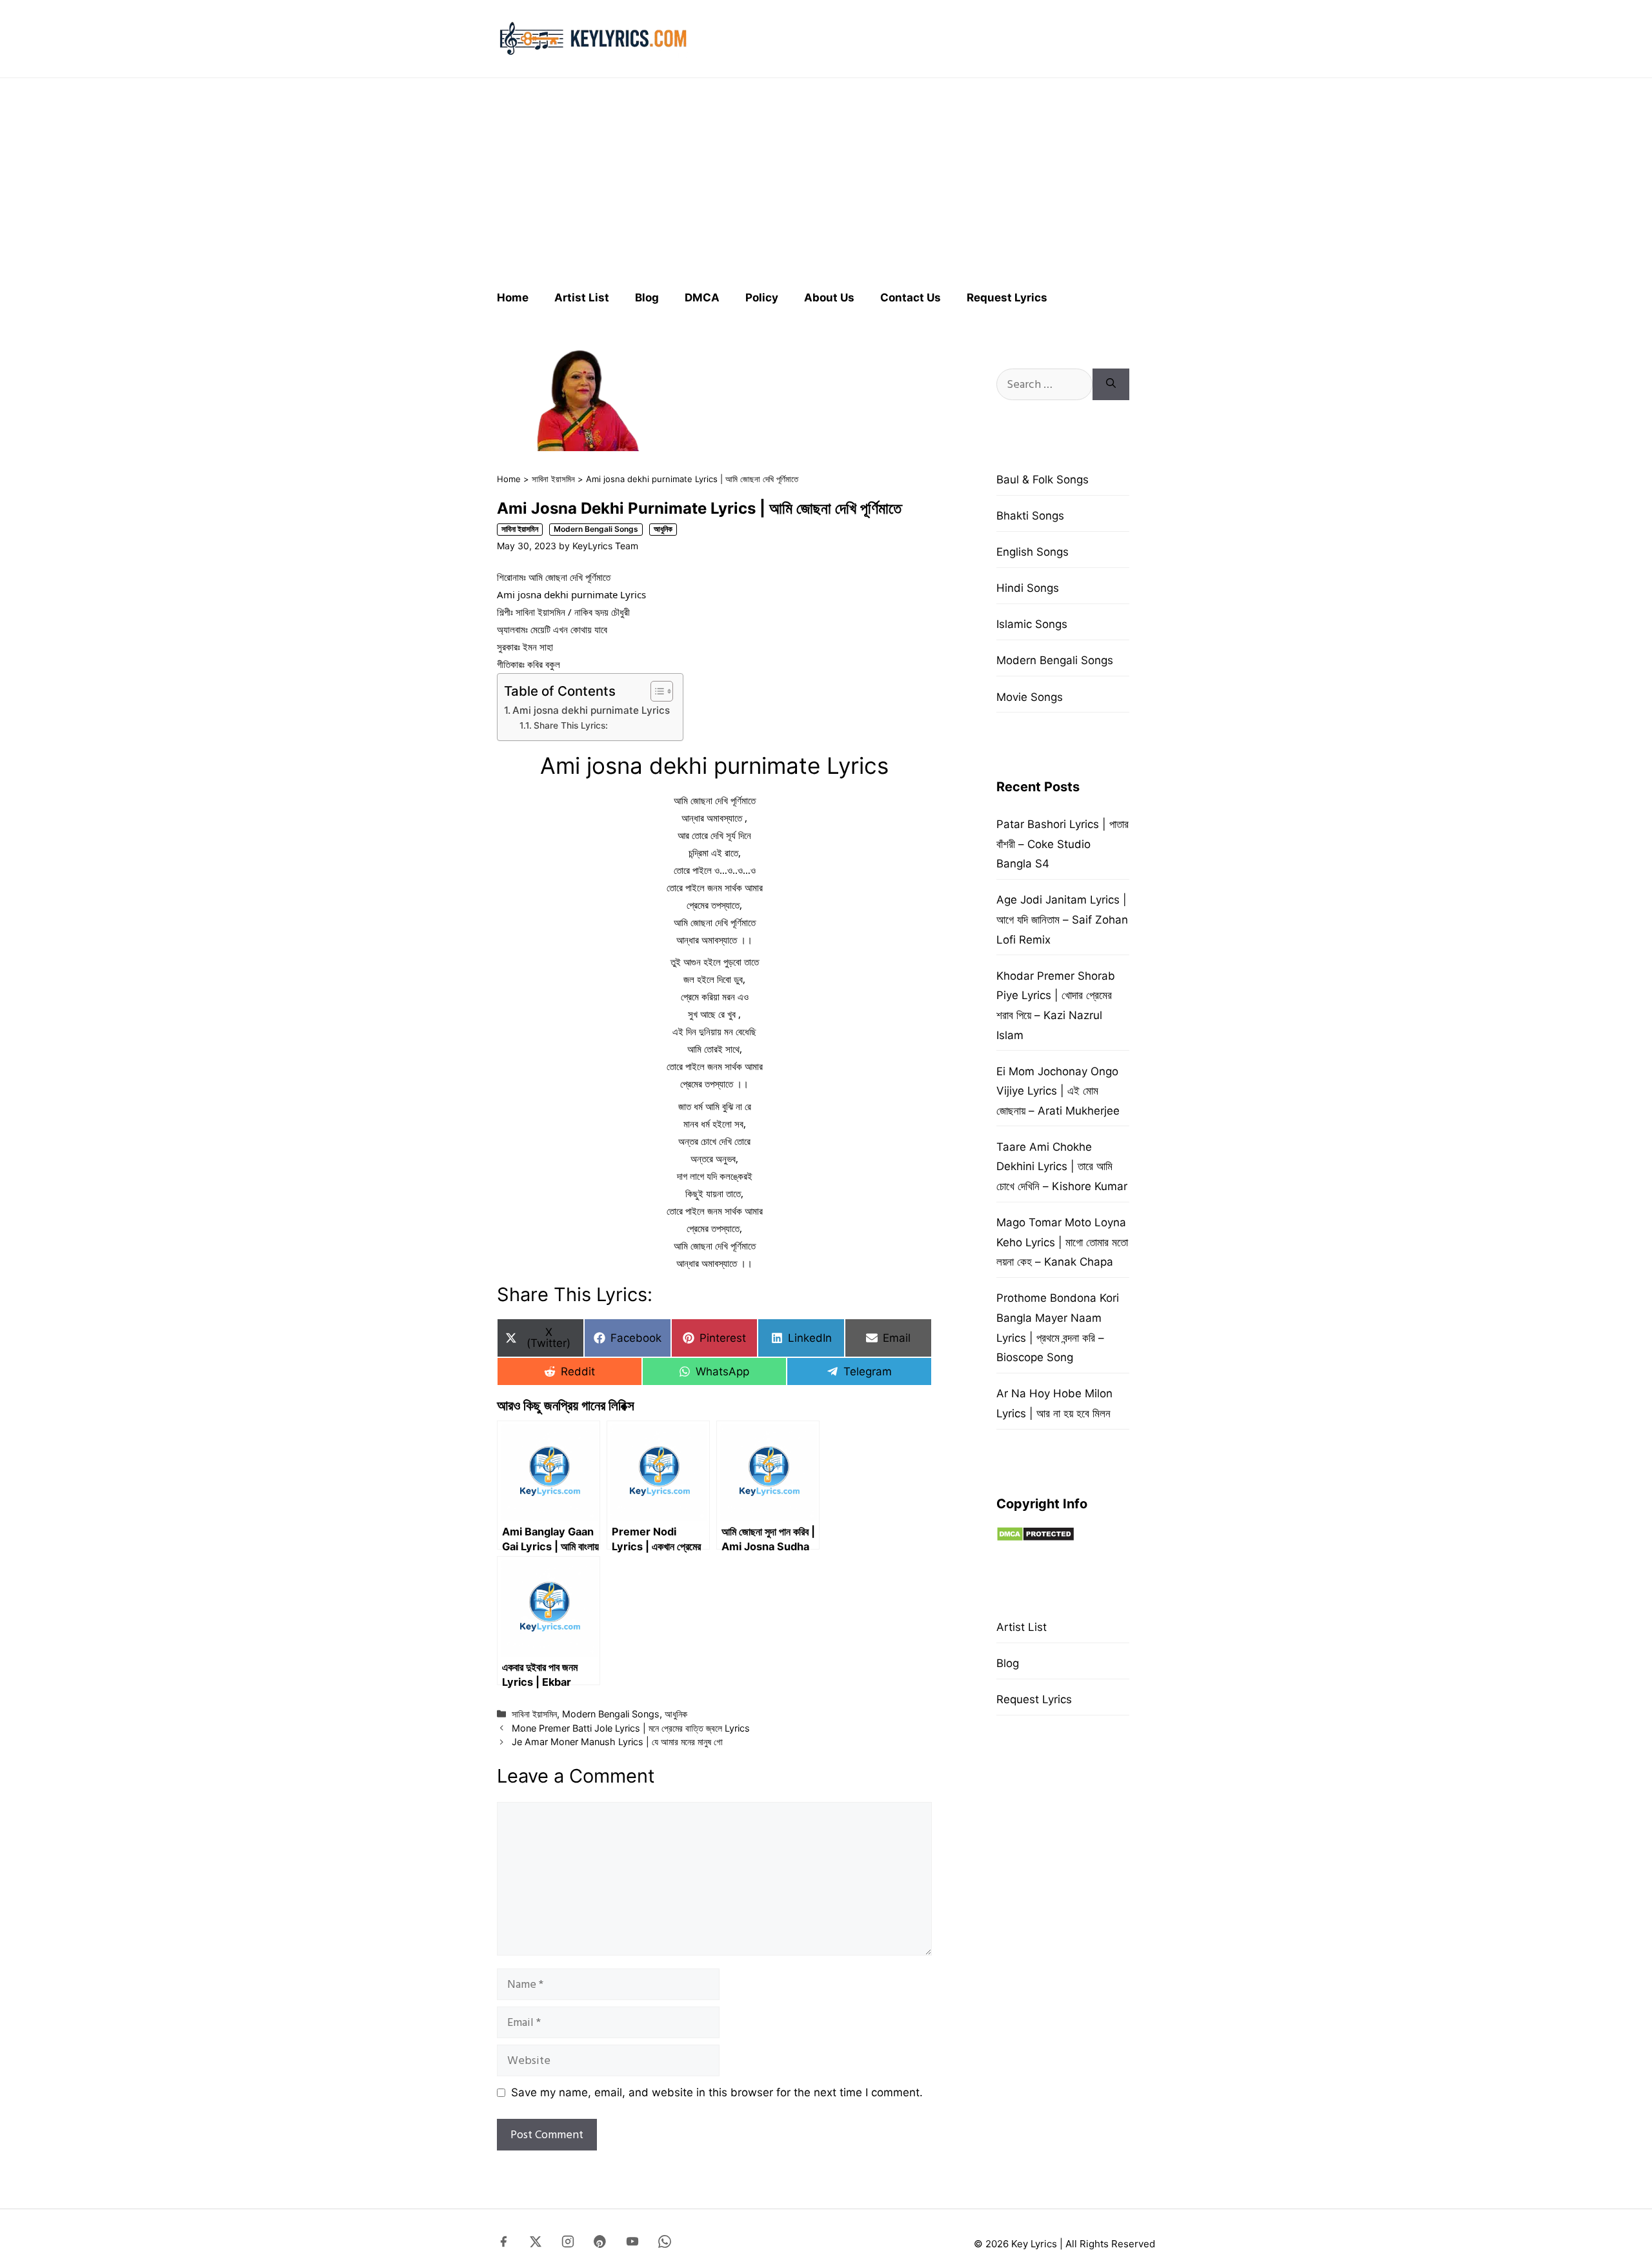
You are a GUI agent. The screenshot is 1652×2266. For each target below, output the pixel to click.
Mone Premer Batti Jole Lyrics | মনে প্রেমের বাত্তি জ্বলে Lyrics (631, 1728)
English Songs (1032, 552)
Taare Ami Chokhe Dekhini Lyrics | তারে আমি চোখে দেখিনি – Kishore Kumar (1062, 1167)
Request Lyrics (1007, 298)
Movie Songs (1030, 697)
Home (513, 298)
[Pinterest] (600, 2244)
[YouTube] (632, 2244)
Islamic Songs (1032, 624)
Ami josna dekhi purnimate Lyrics (591, 710)
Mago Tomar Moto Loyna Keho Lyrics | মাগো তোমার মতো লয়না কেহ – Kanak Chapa (1062, 1242)
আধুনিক (663, 529)
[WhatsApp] (665, 2244)
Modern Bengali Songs (596, 529)
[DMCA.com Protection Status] (1035, 1538)
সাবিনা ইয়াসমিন (553, 479)
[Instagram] (568, 2244)
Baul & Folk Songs (1043, 480)
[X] (536, 2244)
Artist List (582, 298)
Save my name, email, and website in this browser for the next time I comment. (717, 2092)
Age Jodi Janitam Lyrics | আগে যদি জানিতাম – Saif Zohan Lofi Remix (1062, 919)
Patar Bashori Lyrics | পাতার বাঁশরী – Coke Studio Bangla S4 (1063, 844)
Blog (647, 298)
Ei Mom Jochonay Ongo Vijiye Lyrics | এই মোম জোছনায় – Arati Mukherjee (1058, 1091)
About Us (829, 298)
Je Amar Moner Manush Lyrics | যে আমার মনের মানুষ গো (617, 1742)
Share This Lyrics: (571, 725)
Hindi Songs (1028, 588)
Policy (762, 298)
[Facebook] (503, 2244)
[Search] (1111, 384)
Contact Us (911, 298)
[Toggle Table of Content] (655, 691)
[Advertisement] (826, 178)
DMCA (702, 298)
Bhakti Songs (1030, 516)
